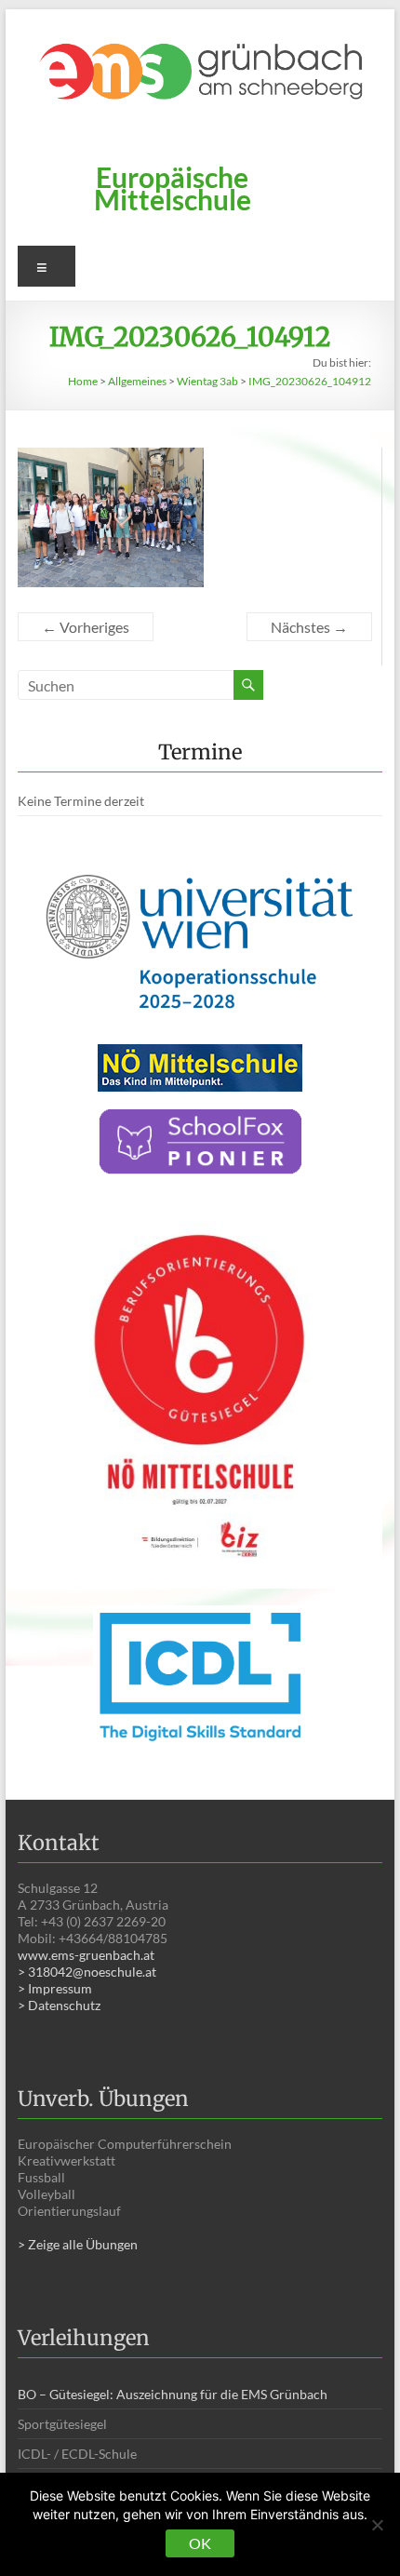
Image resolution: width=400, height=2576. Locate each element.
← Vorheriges (86, 627)
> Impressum (55, 1988)
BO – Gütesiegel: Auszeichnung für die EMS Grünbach (173, 2394)
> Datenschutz (59, 2005)
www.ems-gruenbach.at (86, 1955)
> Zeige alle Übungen (78, 2244)
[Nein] (377, 2525)
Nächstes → (309, 627)
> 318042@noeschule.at (87, 1972)
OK (200, 2543)
